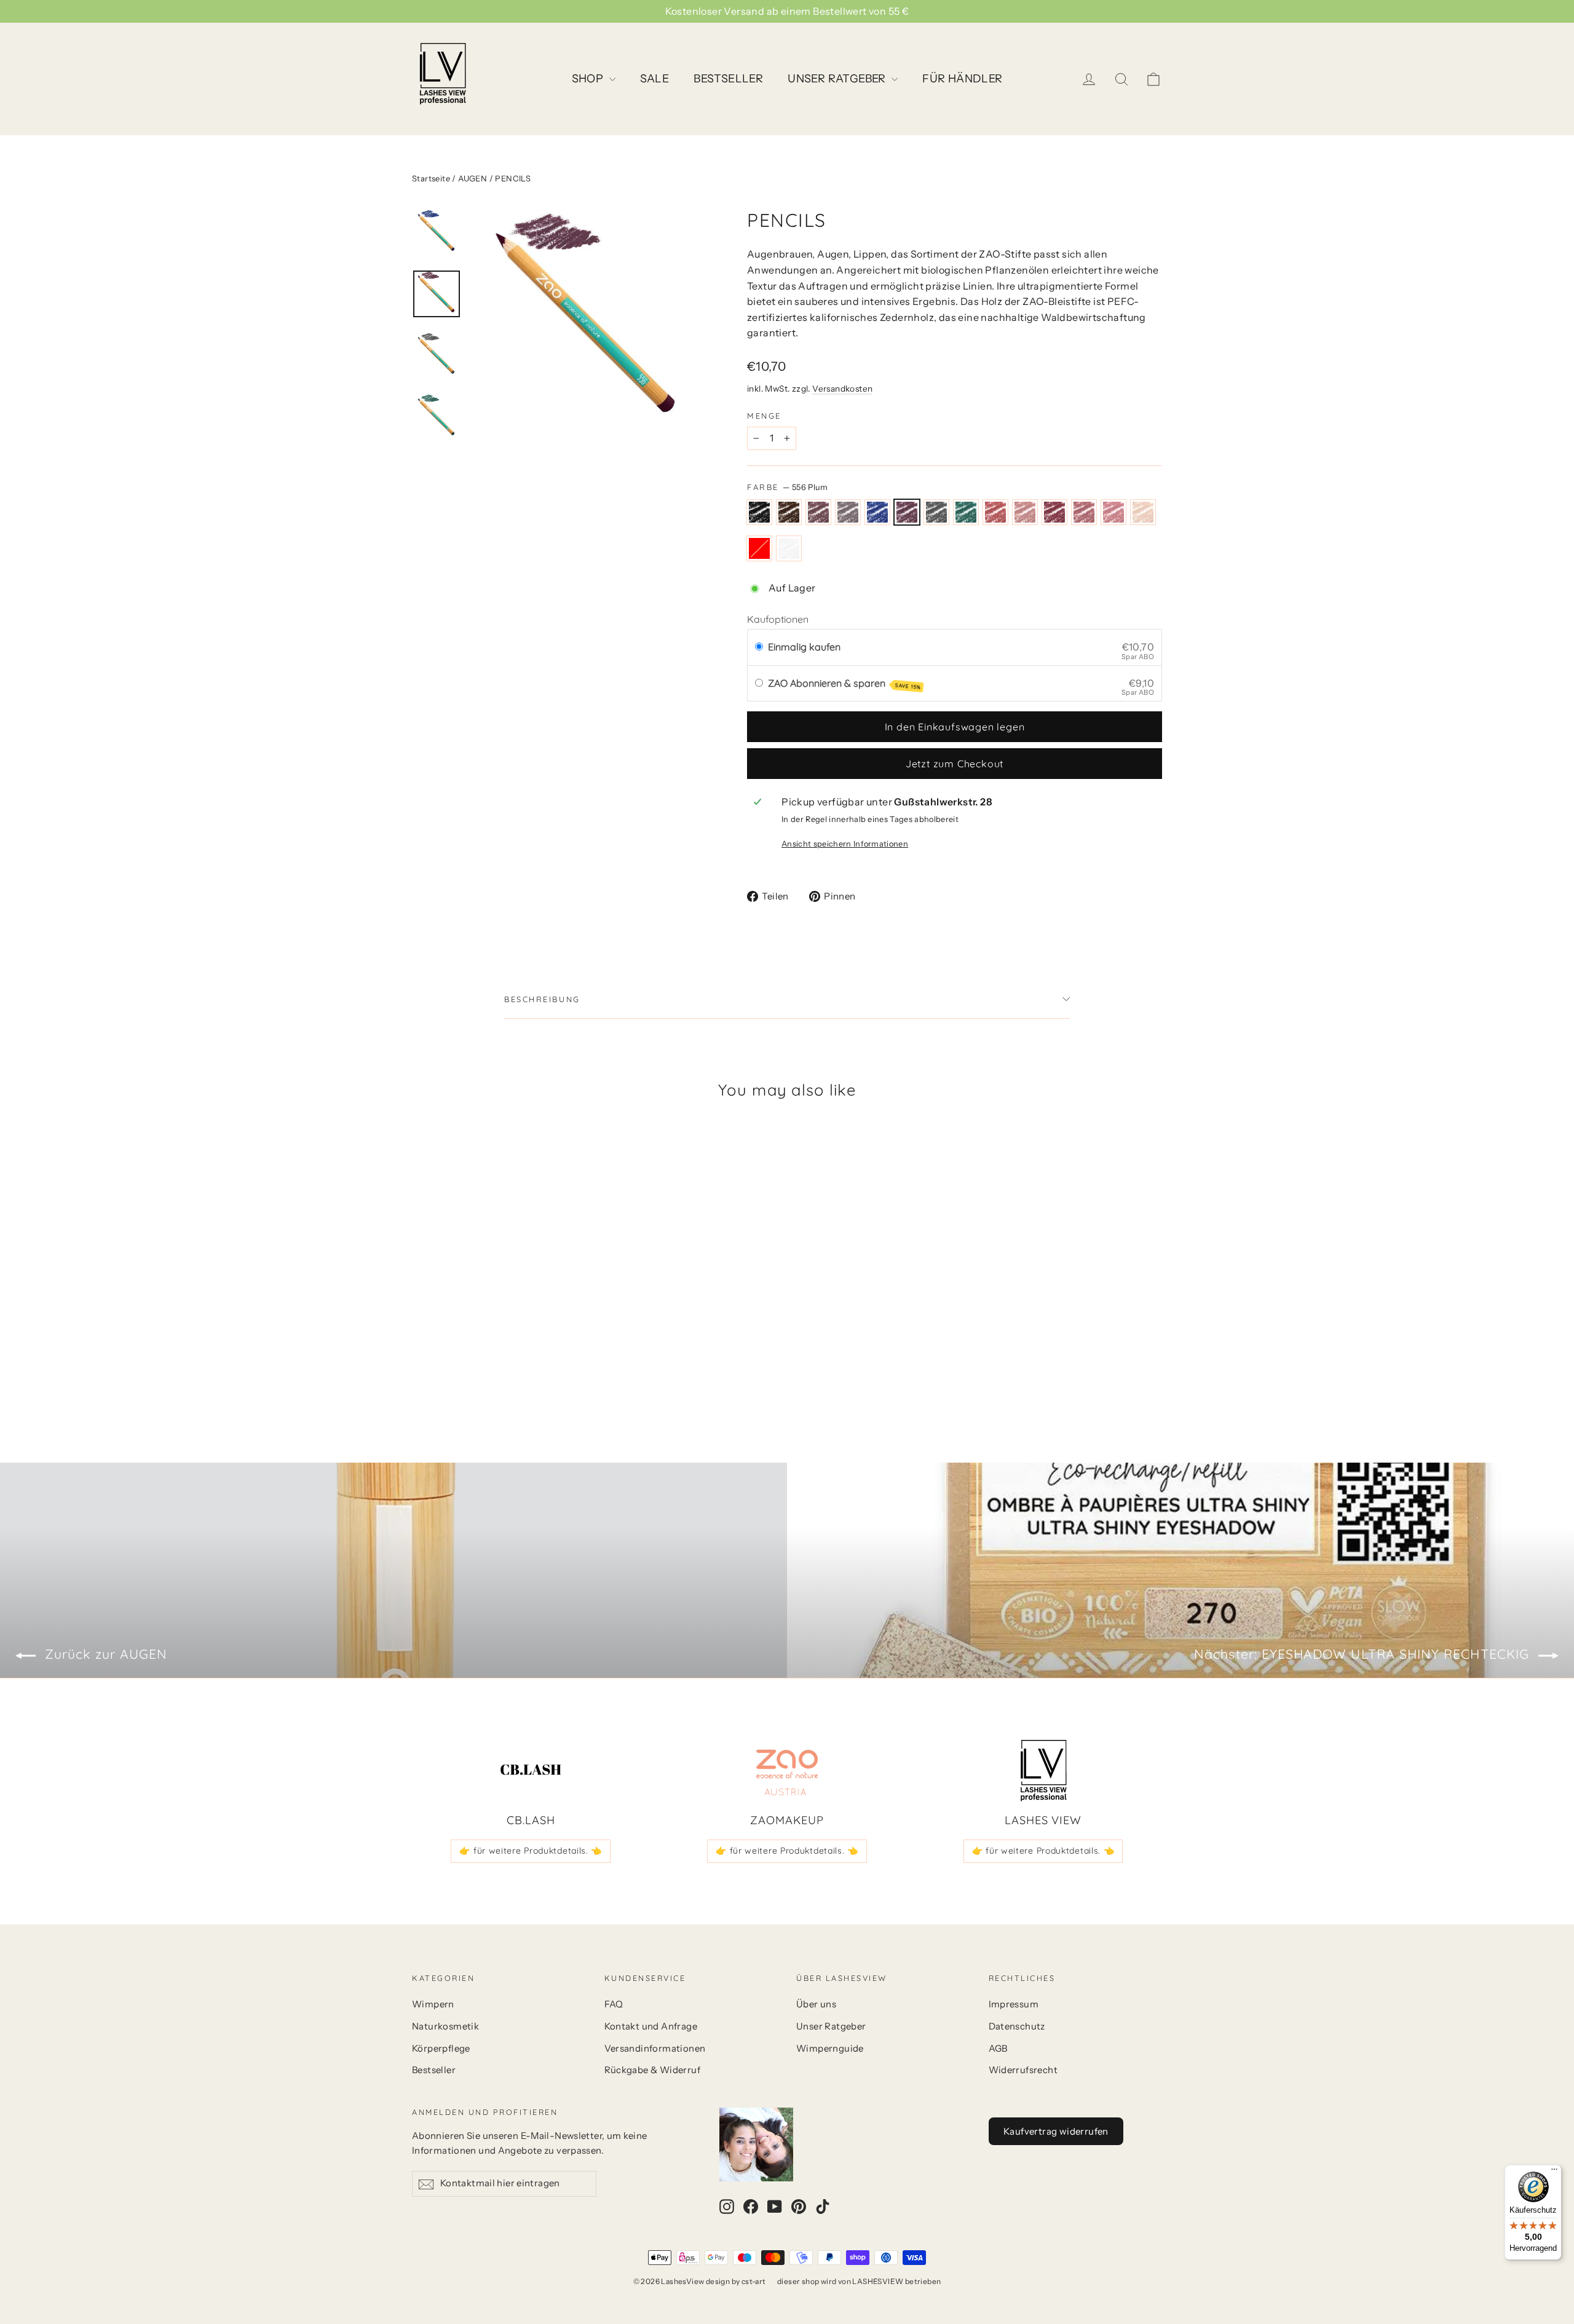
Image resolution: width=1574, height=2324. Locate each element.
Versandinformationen (655, 2049)
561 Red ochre (1054, 512)
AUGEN (473, 178)
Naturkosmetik (445, 2026)
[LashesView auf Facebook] (751, 2206)
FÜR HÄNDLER (962, 79)
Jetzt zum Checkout (955, 764)
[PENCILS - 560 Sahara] (558, 1356)
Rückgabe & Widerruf (653, 2070)
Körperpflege (441, 2049)
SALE (655, 79)
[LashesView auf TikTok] (823, 2206)
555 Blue (877, 512)
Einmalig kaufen (804, 647)
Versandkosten (842, 389)
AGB (998, 2049)
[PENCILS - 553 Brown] (450, 1356)
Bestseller (434, 2070)
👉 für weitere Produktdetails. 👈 (531, 1851)
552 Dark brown (789, 512)
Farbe (788, 487)
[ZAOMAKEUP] (787, 1771)
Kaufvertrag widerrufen (1056, 2131)
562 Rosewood (1084, 512)
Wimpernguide (830, 2049)
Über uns (816, 2004)
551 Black (759, 512)
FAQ (614, 2004)
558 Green (966, 512)
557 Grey (936, 512)
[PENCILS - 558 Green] (527, 1356)
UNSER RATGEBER (838, 79)
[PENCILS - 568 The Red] (466, 1369)
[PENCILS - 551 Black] (420, 1356)
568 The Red (759, 548)
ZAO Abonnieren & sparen (844, 684)
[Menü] (1554, 2172)
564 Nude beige (1143, 512)
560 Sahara (1025, 512)
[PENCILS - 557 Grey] (512, 1356)
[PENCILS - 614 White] (481, 1369)
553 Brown (818, 512)
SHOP (589, 79)
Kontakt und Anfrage (651, 2026)
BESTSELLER (728, 79)
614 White (789, 548)
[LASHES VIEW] (1043, 1771)
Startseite (431, 178)
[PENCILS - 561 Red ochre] (573, 1356)
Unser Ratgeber (831, 2026)
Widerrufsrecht (1023, 2070)
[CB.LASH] (531, 1771)
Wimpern (433, 2004)
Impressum (1014, 2004)
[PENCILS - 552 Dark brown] (435, 1356)
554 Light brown (848, 512)
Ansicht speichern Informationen (845, 844)
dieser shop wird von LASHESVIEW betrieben (859, 2281)
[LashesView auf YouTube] (775, 2206)
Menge (764, 416)
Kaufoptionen (778, 619)
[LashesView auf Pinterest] (799, 2206)
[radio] (759, 647)
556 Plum (907, 512)
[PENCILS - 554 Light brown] (466, 1356)
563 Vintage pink (1113, 512)
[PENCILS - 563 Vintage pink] (435, 1369)
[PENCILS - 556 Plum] (496, 1356)
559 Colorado (995, 512)
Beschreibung (542, 999)
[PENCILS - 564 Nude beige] (450, 1369)
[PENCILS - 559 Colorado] (543, 1356)
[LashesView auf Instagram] (727, 2206)
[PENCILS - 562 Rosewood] (420, 1369)
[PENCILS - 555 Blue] (481, 1356)
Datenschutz (1017, 2026)
